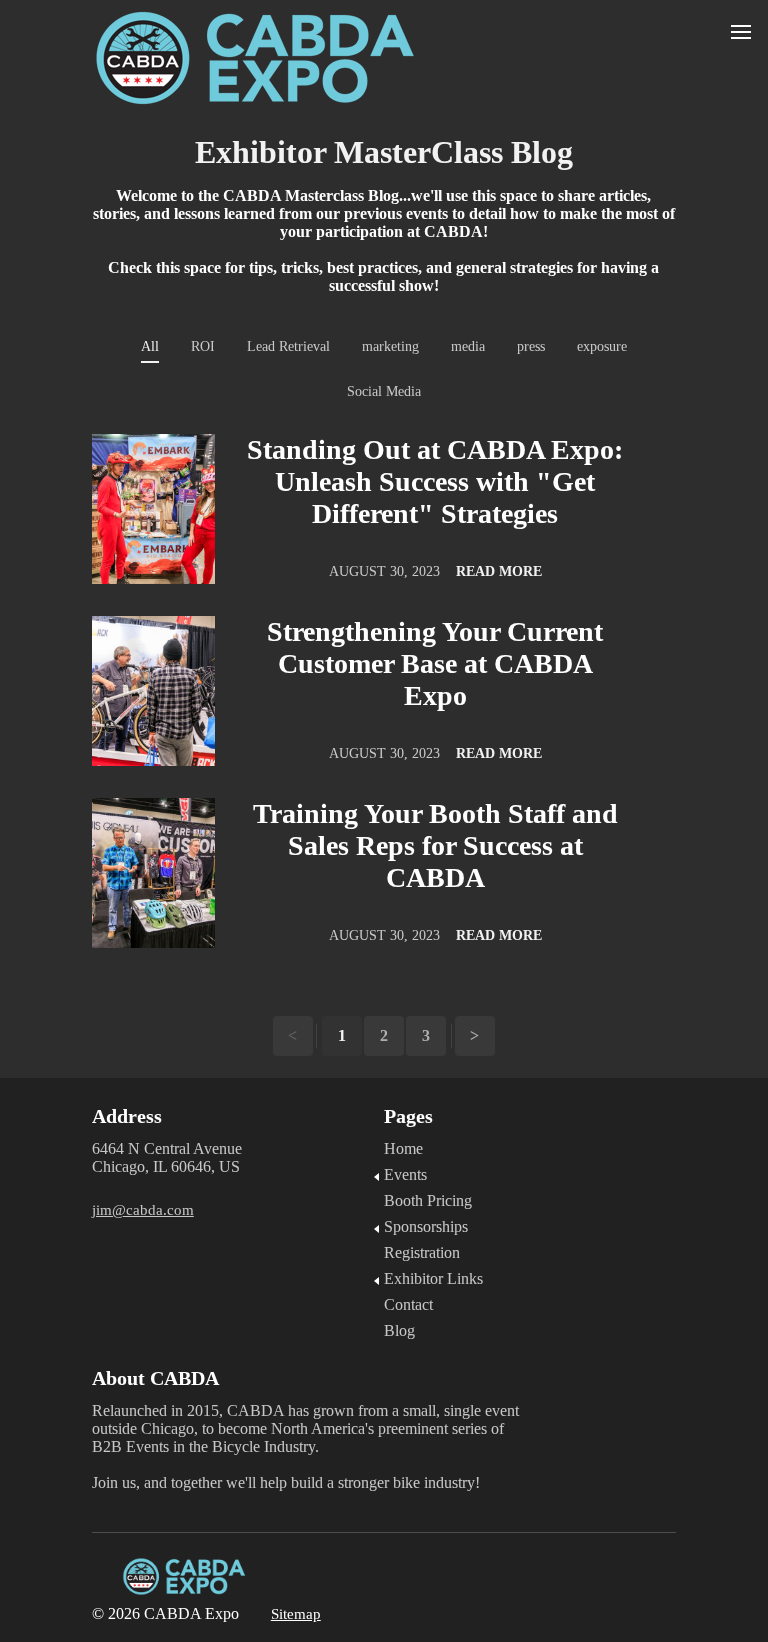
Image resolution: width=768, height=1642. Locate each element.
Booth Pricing (428, 1200)
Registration (422, 1252)
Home (403, 1148)
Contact (408, 1304)
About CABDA (158, 1378)
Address (127, 1116)
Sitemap (296, 1614)
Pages (408, 1116)
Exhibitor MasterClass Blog (384, 152)
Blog (399, 1330)
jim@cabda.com (143, 1210)
